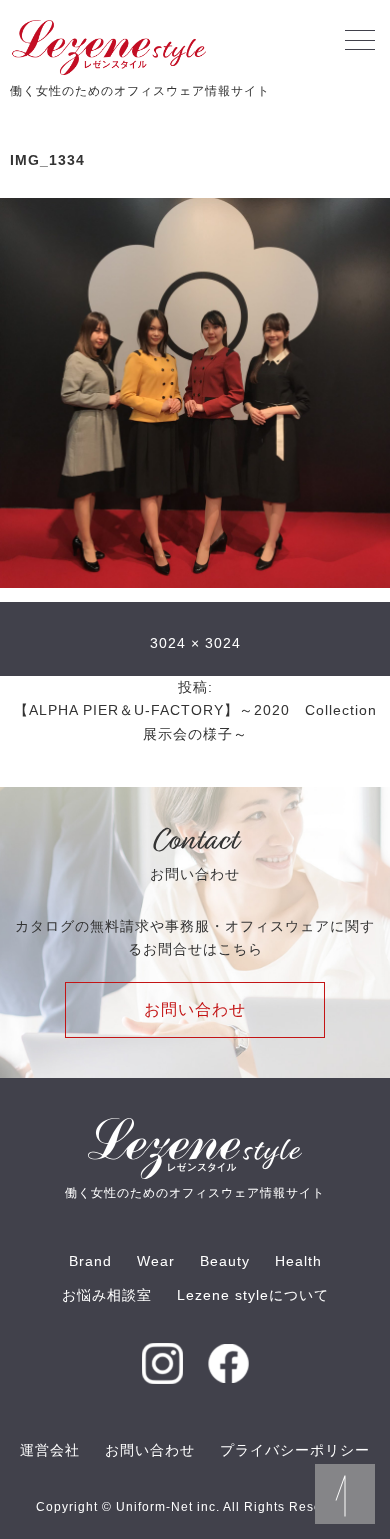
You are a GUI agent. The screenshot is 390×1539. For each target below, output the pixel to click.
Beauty (225, 1261)
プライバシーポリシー (295, 1450)
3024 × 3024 (195, 643)
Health (298, 1261)
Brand (90, 1261)
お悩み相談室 (107, 1295)
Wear (156, 1261)
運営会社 (50, 1450)
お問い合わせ (195, 1009)
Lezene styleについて (253, 1295)
